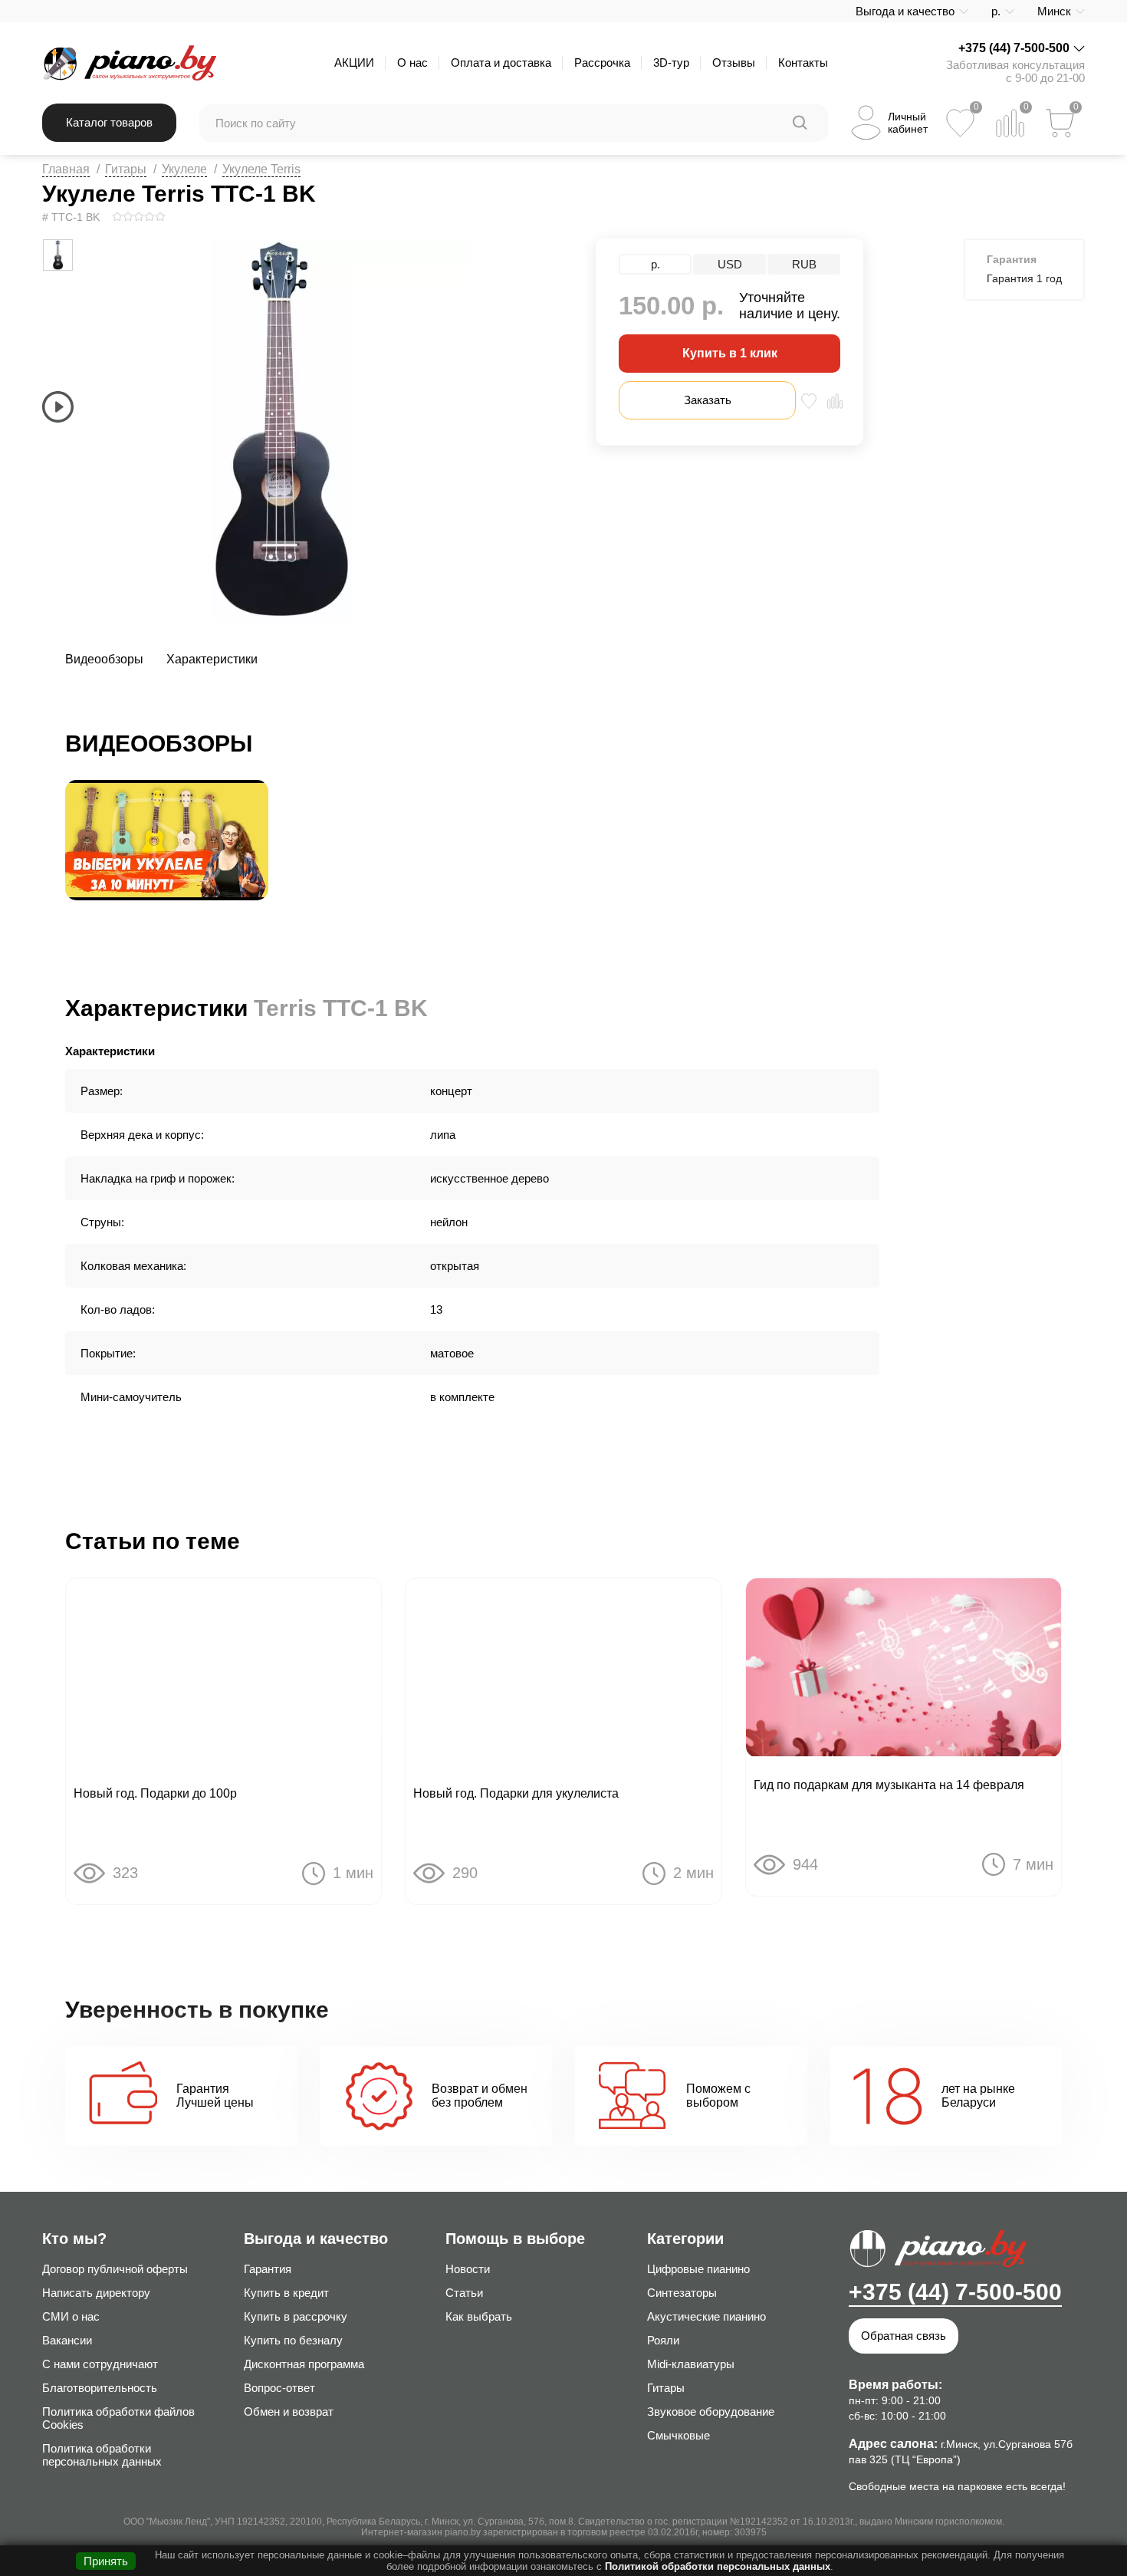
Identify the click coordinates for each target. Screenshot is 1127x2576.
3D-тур (671, 63)
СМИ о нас (71, 2316)
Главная (66, 169)
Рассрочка (602, 63)
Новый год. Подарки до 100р (155, 1793)
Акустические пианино (706, 2316)
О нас (412, 63)
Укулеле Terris (261, 169)
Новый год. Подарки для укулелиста (516, 1793)
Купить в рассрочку (296, 2316)
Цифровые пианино (698, 2269)
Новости (468, 2269)
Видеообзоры (104, 659)
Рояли (663, 2340)
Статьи (464, 2293)
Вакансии (67, 2340)
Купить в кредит (286, 2293)
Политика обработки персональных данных (102, 2455)
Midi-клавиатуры (691, 2364)
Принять (106, 2561)
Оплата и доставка (501, 63)
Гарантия (268, 2269)
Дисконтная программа (304, 2364)
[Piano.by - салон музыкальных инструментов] (129, 63)
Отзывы (734, 63)
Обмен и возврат (289, 2412)
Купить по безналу (293, 2340)
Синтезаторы (682, 2293)
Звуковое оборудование (711, 2412)
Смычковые (678, 2435)
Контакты (803, 63)
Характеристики (212, 659)
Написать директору (96, 2293)
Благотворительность (100, 2388)
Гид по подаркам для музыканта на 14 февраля (889, 1785)
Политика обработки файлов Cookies (118, 2418)
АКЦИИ (354, 63)
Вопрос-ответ (279, 2388)
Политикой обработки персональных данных (718, 2566)
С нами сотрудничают (100, 2364)
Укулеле (184, 169)
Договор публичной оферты (115, 2269)
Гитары (126, 169)
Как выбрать (479, 2316)
